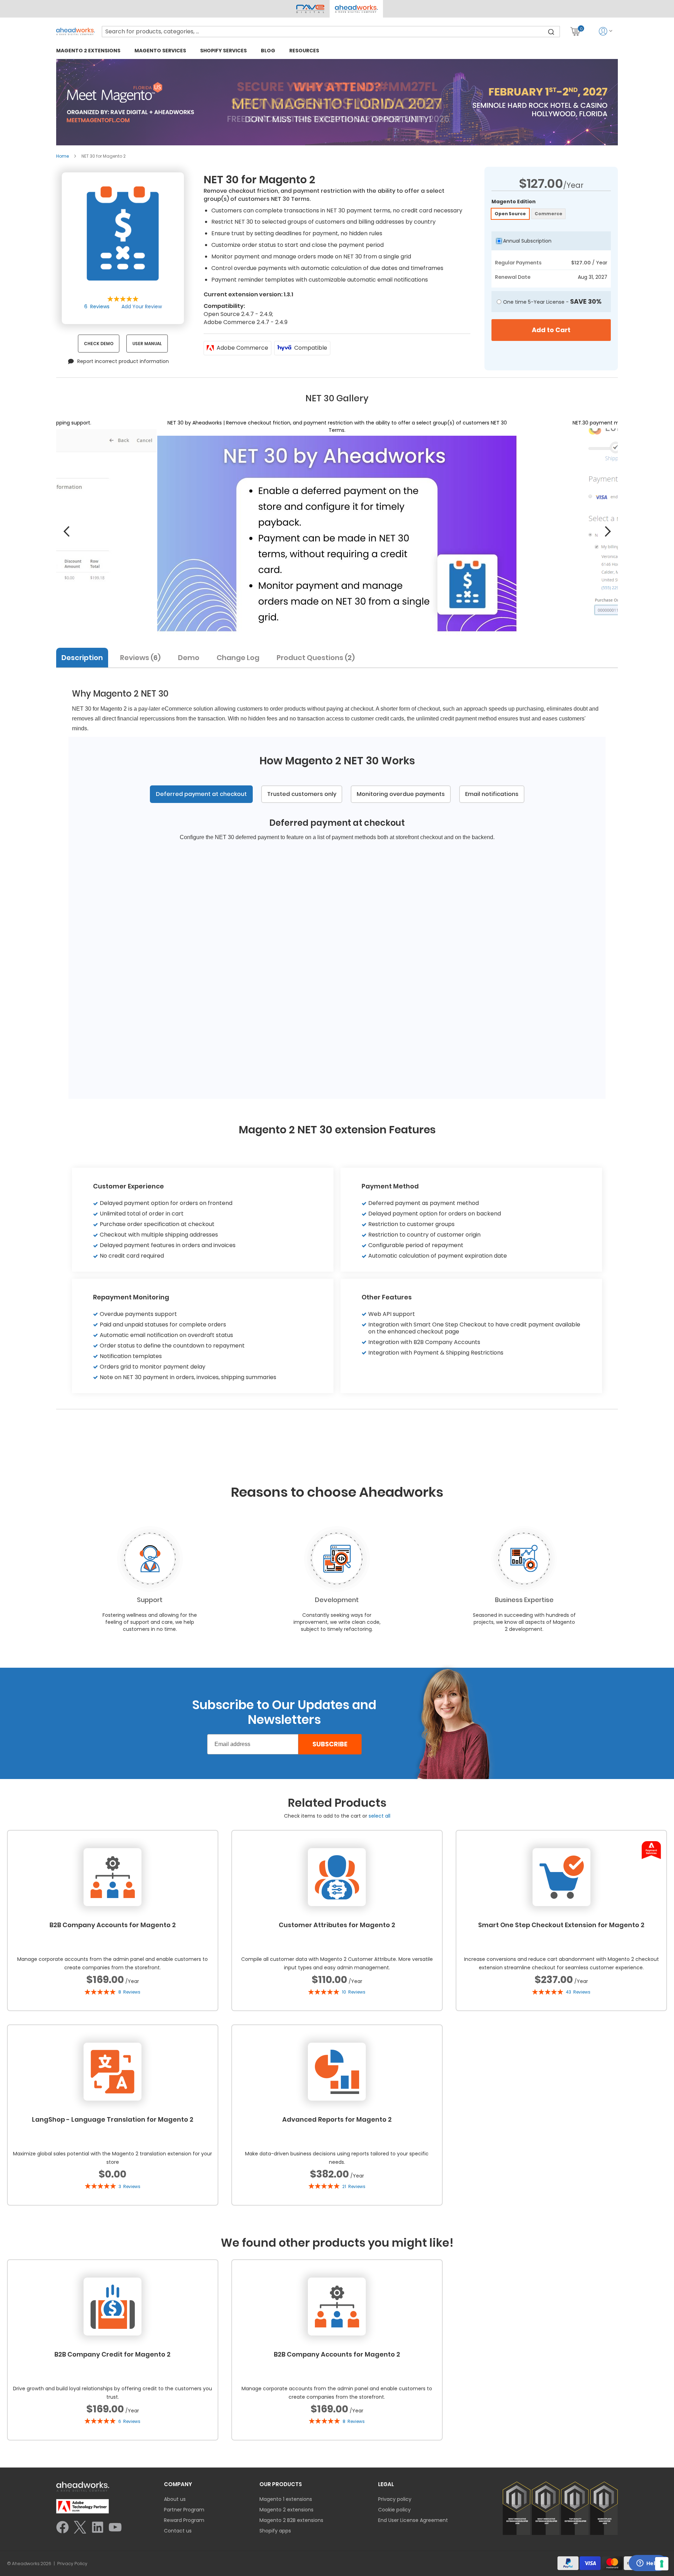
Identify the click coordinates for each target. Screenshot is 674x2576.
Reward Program (184, 2520)
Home (62, 156)
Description (82, 658)
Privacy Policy (72, 2564)
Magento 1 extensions (286, 2499)
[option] (337, 960)
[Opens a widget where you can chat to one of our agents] (648, 2564)
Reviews (139, 658)
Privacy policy (395, 2499)
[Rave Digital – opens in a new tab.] (310, 9)
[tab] (85, 657)
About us (175, 2499)
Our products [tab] (281, 2484)
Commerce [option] (549, 214)
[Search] (551, 32)
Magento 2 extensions (286, 2510)
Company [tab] (178, 2484)
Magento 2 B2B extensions (291, 2520)
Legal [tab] (386, 2484)
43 (578, 1992)
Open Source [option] (510, 214)
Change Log (238, 658)
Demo (189, 658)
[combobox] (331, 32)
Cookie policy (394, 2510)
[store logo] (75, 31)
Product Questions (314, 658)
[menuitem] (88, 50)
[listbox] (551, 215)
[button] (356, 9)
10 (354, 1992)
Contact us (178, 2531)
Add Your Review (142, 307)
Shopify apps (275, 2531)
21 (354, 2186)
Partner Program (184, 2510)
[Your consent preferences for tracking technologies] (662, 2564)
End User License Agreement (413, 2520)
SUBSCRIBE (330, 1744)
